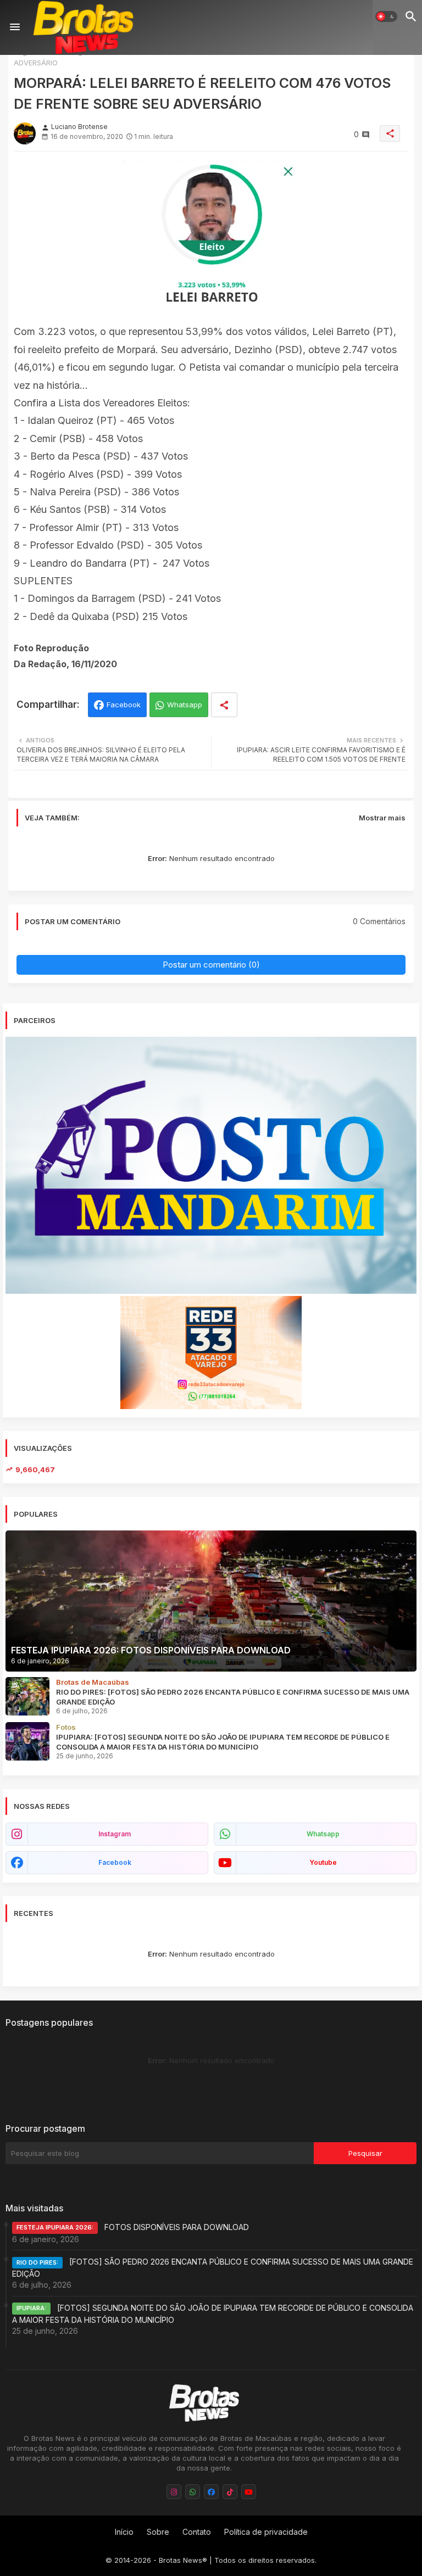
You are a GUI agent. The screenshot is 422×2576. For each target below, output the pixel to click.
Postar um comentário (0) (211, 965)
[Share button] (224, 705)
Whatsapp (185, 705)
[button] (386, 16)
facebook (115, 1862)
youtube (323, 1862)
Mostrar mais (382, 818)
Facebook (124, 705)
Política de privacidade (266, 2532)
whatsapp (323, 1834)
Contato (197, 2532)
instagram (115, 1834)
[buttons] (174, 2492)
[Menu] (15, 27)
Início (124, 2532)
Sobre (158, 2532)
